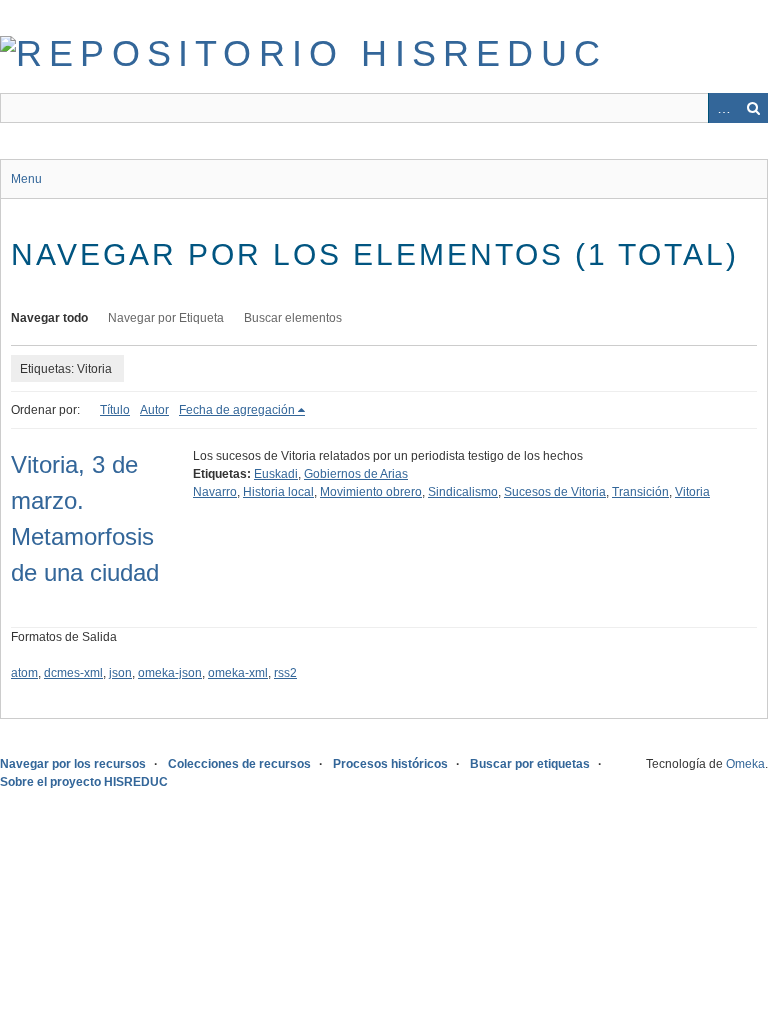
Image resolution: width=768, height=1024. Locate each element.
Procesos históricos (390, 764)
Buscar (753, 108)
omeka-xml (238, 673)
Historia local (278, 492)
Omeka (745, 764)
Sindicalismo (463, 492)
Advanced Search (723, 108)
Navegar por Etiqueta (166, 318)
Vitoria (692, 492)
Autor (154, 410)
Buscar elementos (293, 318)
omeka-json (170, 673)
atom (24, 673)
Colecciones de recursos (239, 764)
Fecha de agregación (237, 410)
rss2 (285, 673)
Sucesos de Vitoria (555, 492)
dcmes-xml (73, 673)
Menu (26, 179)
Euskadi (276, 474)
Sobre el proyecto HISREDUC (84, 782)
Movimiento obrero (371, 492)
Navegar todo (49, 318)
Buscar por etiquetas (530, 764)
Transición (640, 492)
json (120, 673)
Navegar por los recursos (73, 764)
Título (115, 410)
